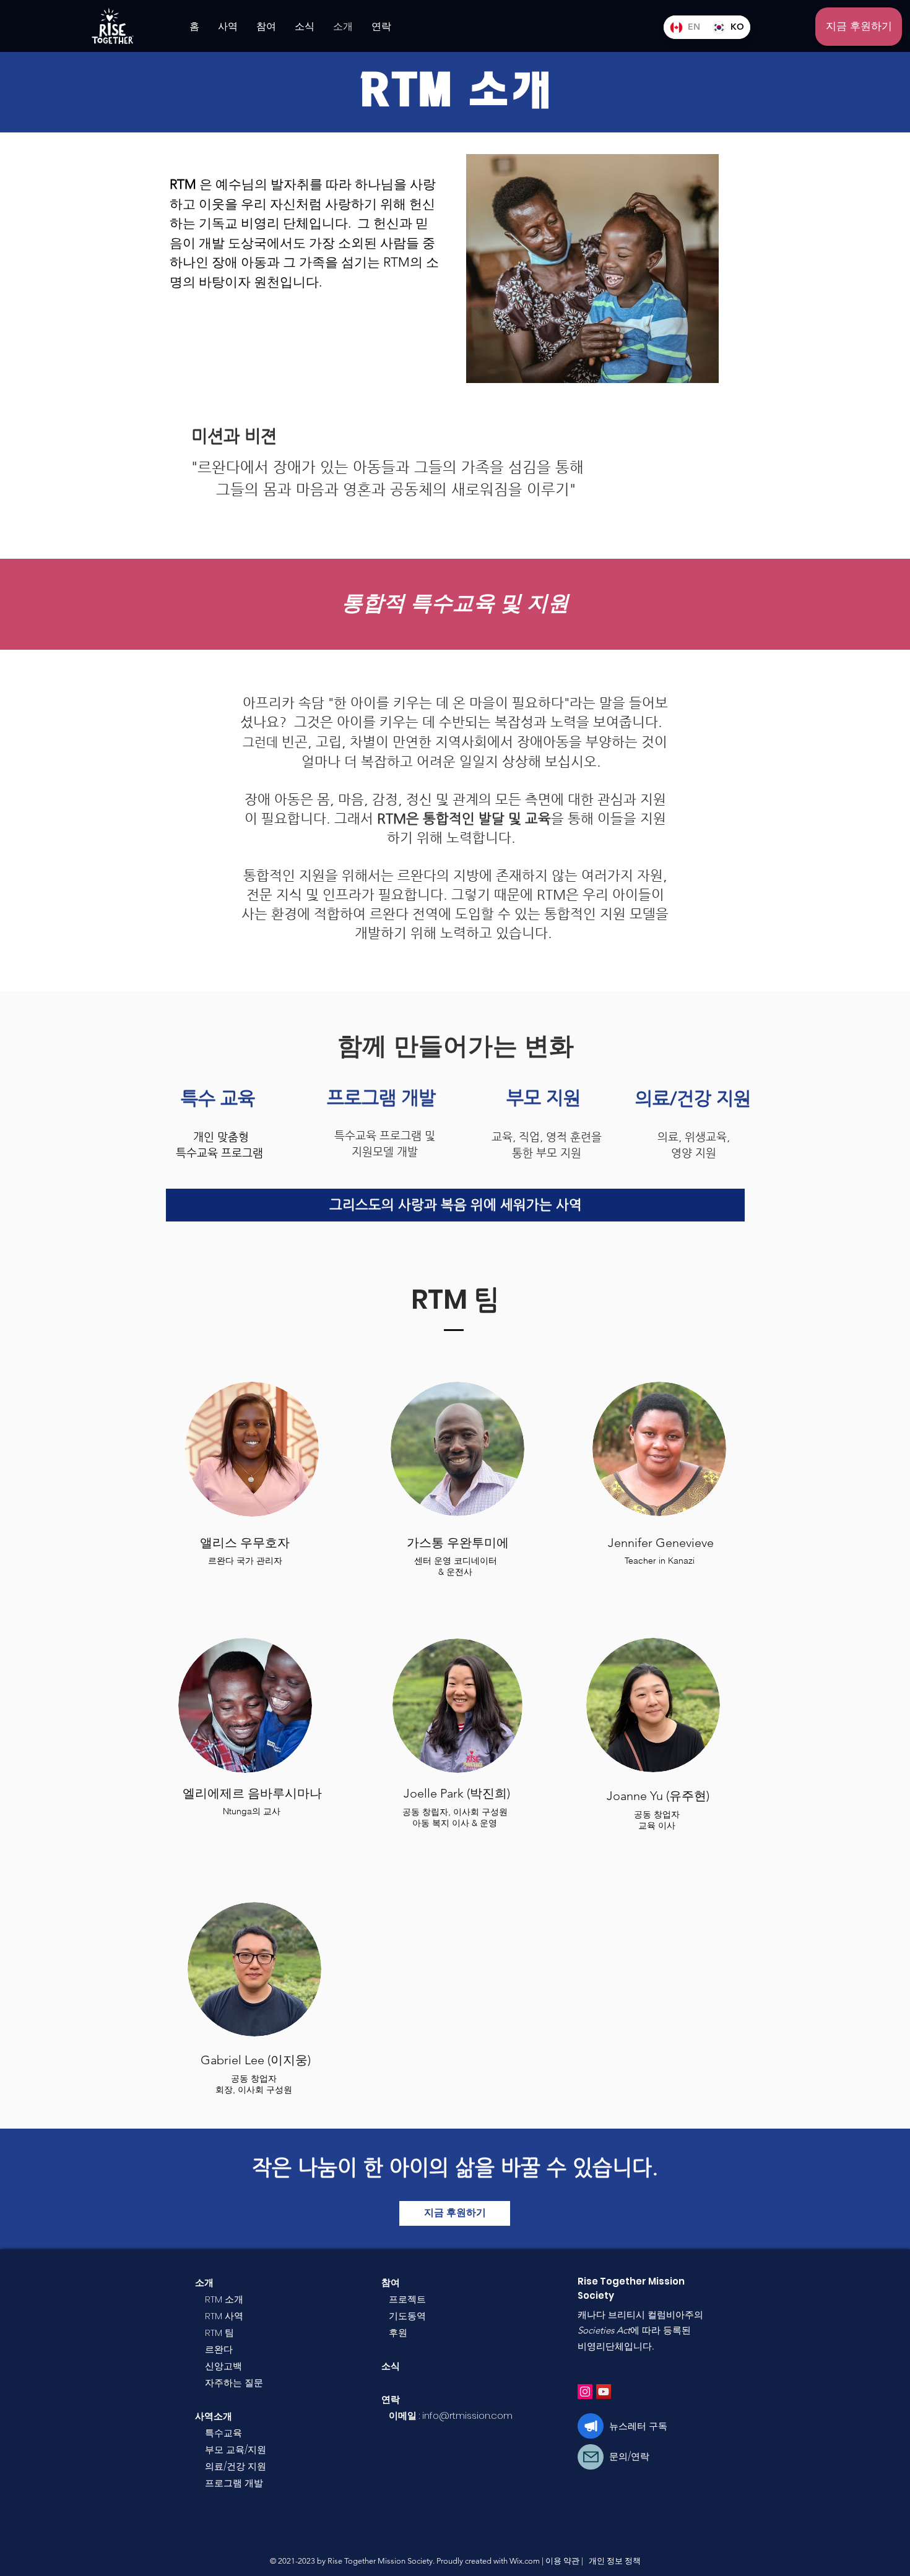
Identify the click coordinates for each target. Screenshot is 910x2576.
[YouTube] (604, 2392)
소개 (204, 2282)
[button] (859, 27)
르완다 (219, 2349)
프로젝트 (407, 2299)
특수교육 (223, 2433)
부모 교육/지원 (236, 2449)
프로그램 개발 (234, 2483)
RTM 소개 (224, 2299)
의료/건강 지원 (236, 2466)
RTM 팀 (219, 2333)
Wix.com (525, 2561)
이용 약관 (562, 2561)
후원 (398, 2333)
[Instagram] (585, 2392)
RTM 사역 (224, 2316)
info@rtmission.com (467, 2415)
